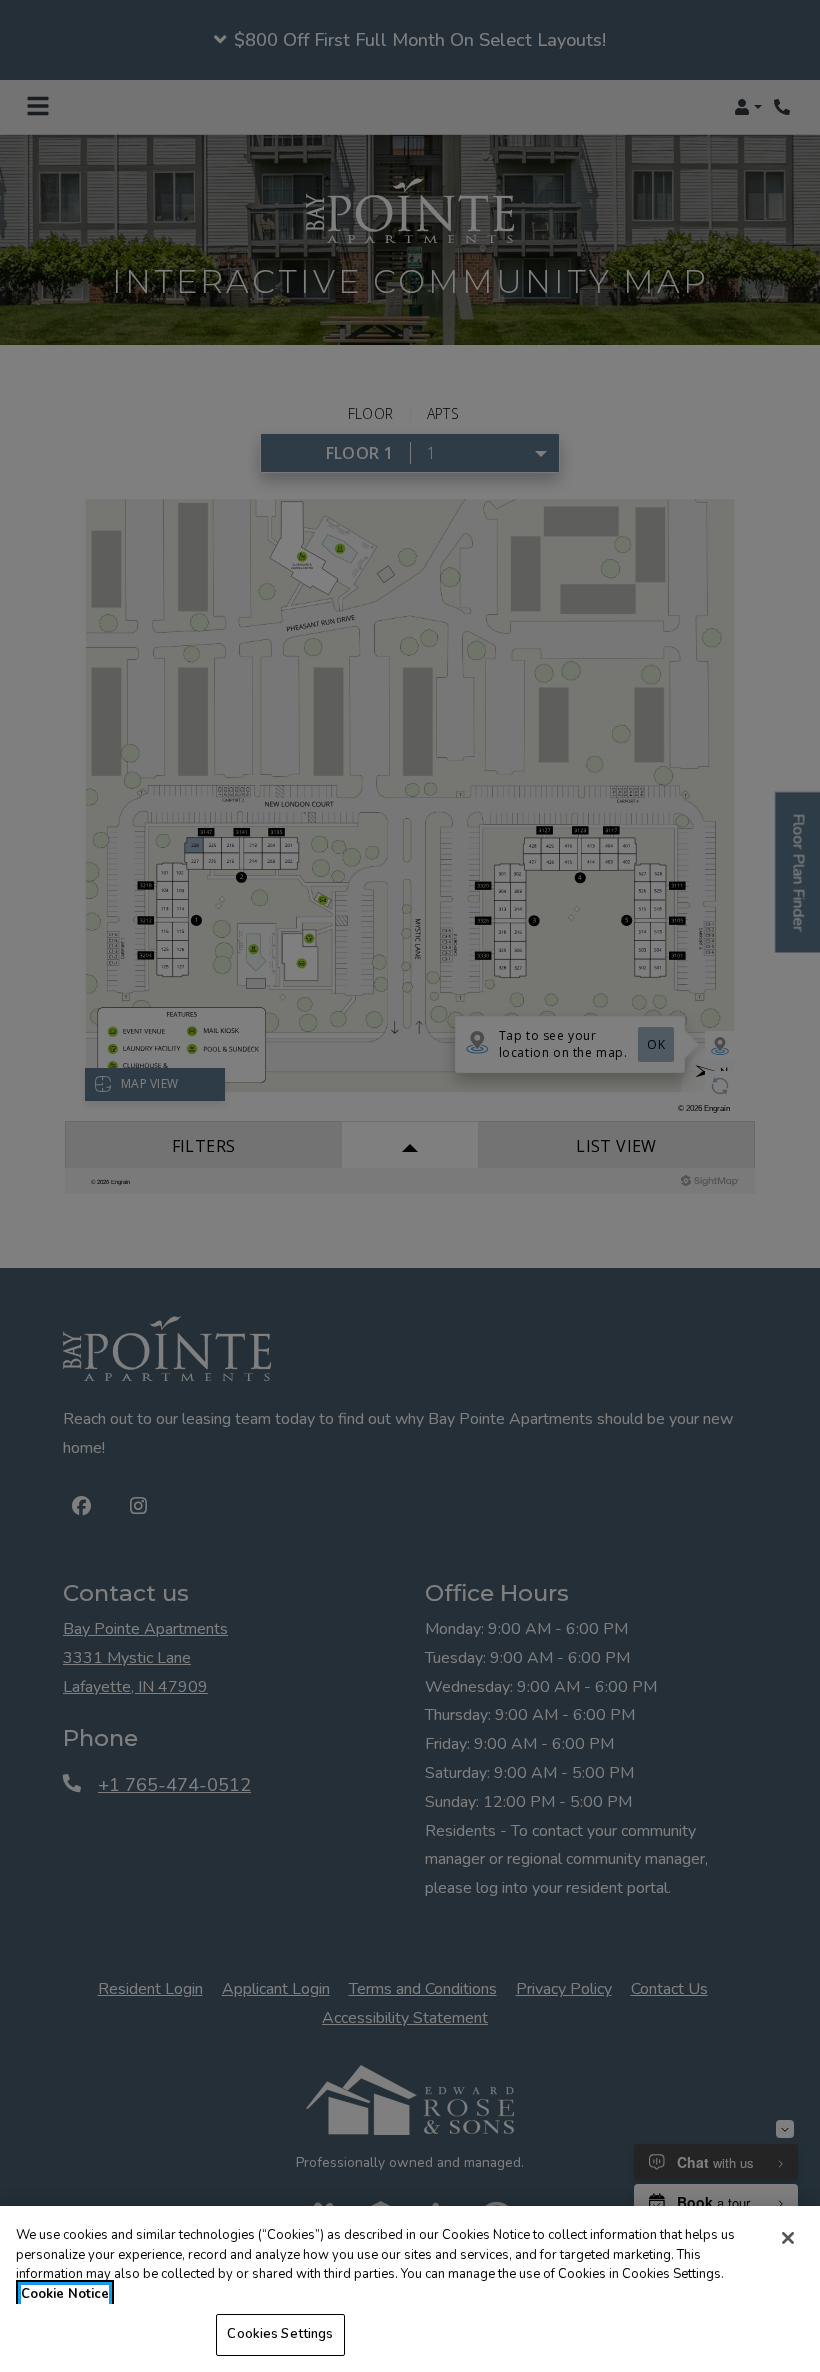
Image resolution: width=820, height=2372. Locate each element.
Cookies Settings (280, 2334)
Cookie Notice (65, 2294)
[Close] (788, 2238)
